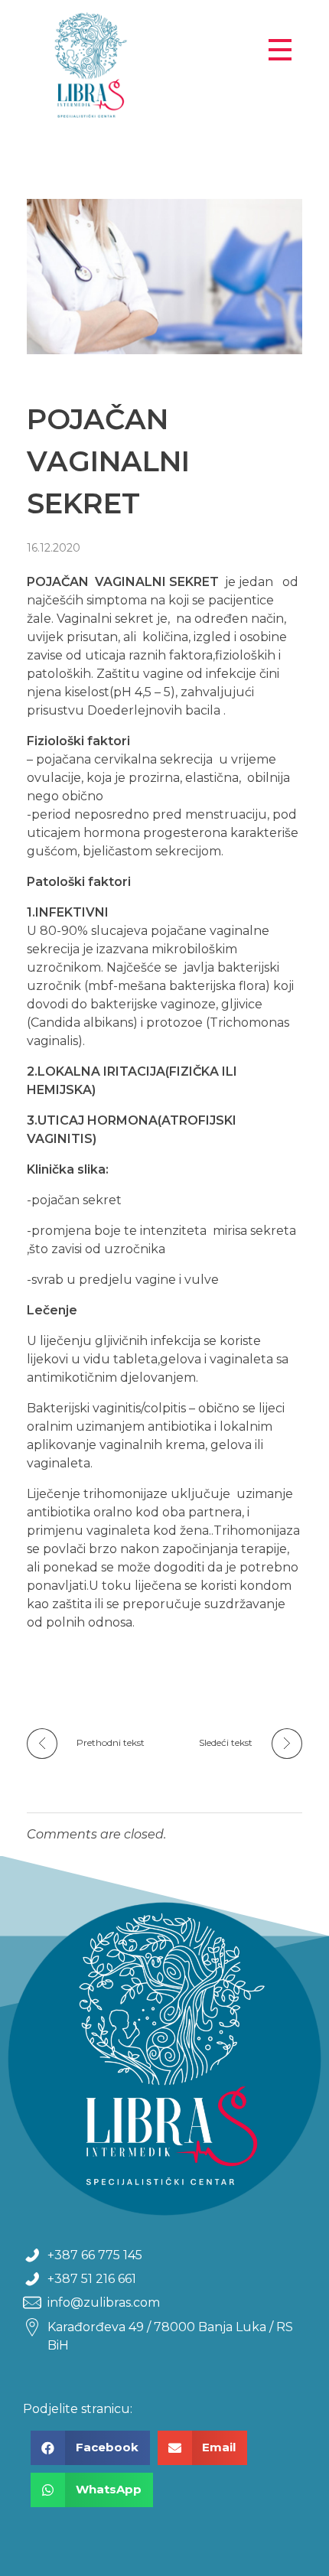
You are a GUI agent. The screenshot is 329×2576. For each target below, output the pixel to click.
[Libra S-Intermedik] (144, 70)
